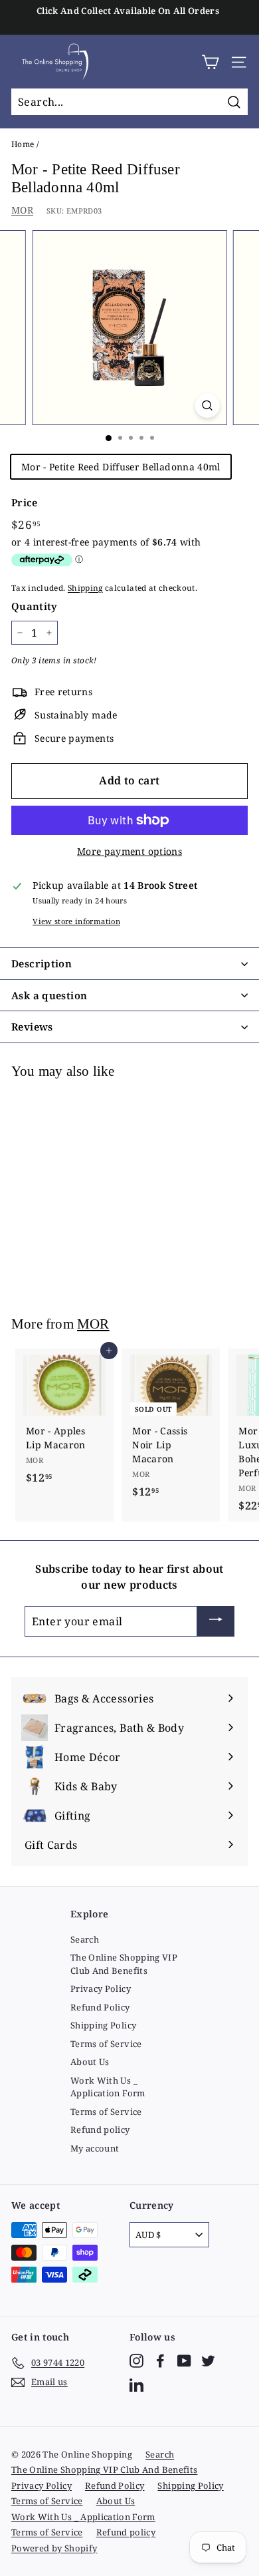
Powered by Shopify (54, 2548)
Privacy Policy (101, 1989)
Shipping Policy (103, 2025)
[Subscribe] (216, 1621)
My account (95, 2148)
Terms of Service (106, 2044)
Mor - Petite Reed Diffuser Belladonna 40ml (121, 467)
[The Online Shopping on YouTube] (184, 2361)
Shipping (85, 587)
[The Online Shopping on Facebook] (160, 2361)
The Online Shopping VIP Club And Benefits (124, 1964)
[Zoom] (207, 405)
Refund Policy (100, 2007)
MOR (22, 210)
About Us (90, 2062)
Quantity (35, 606)
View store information (76, 921)
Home (23, 144)
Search (85, 1939)
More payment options (129, 851)
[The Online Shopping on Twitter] (208, 2361)
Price (25, 502)
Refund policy (100, 2130)
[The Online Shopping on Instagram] (136, 2361)
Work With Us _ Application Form (108, 2087)
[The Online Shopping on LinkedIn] (136, 2385)
